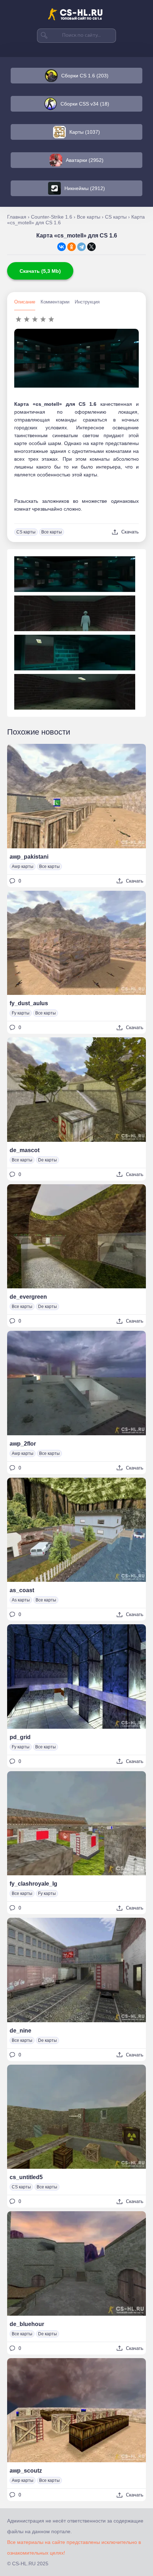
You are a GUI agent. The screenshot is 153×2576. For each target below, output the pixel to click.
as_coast (22, 1590)
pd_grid (20, 1737)
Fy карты (21, 1013)
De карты (48, 1160)
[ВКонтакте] (62, 247)
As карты (21, 1600)
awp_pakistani (29, 857)
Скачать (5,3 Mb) (40, 271)
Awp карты (23, 867)
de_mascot (25, 1150)
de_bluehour (27, 2324)
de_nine (20, 2031)
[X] (91, 247)
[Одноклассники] (72, 247)
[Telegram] (81, 247)
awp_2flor (23, 1444)
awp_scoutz (26, 2471)
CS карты (26, 532)
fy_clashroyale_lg (33, 1884)
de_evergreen (28, 1297)
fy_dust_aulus (29, 1003)
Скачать (130, 532)
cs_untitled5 (26, 2177)
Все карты (52, 532)
